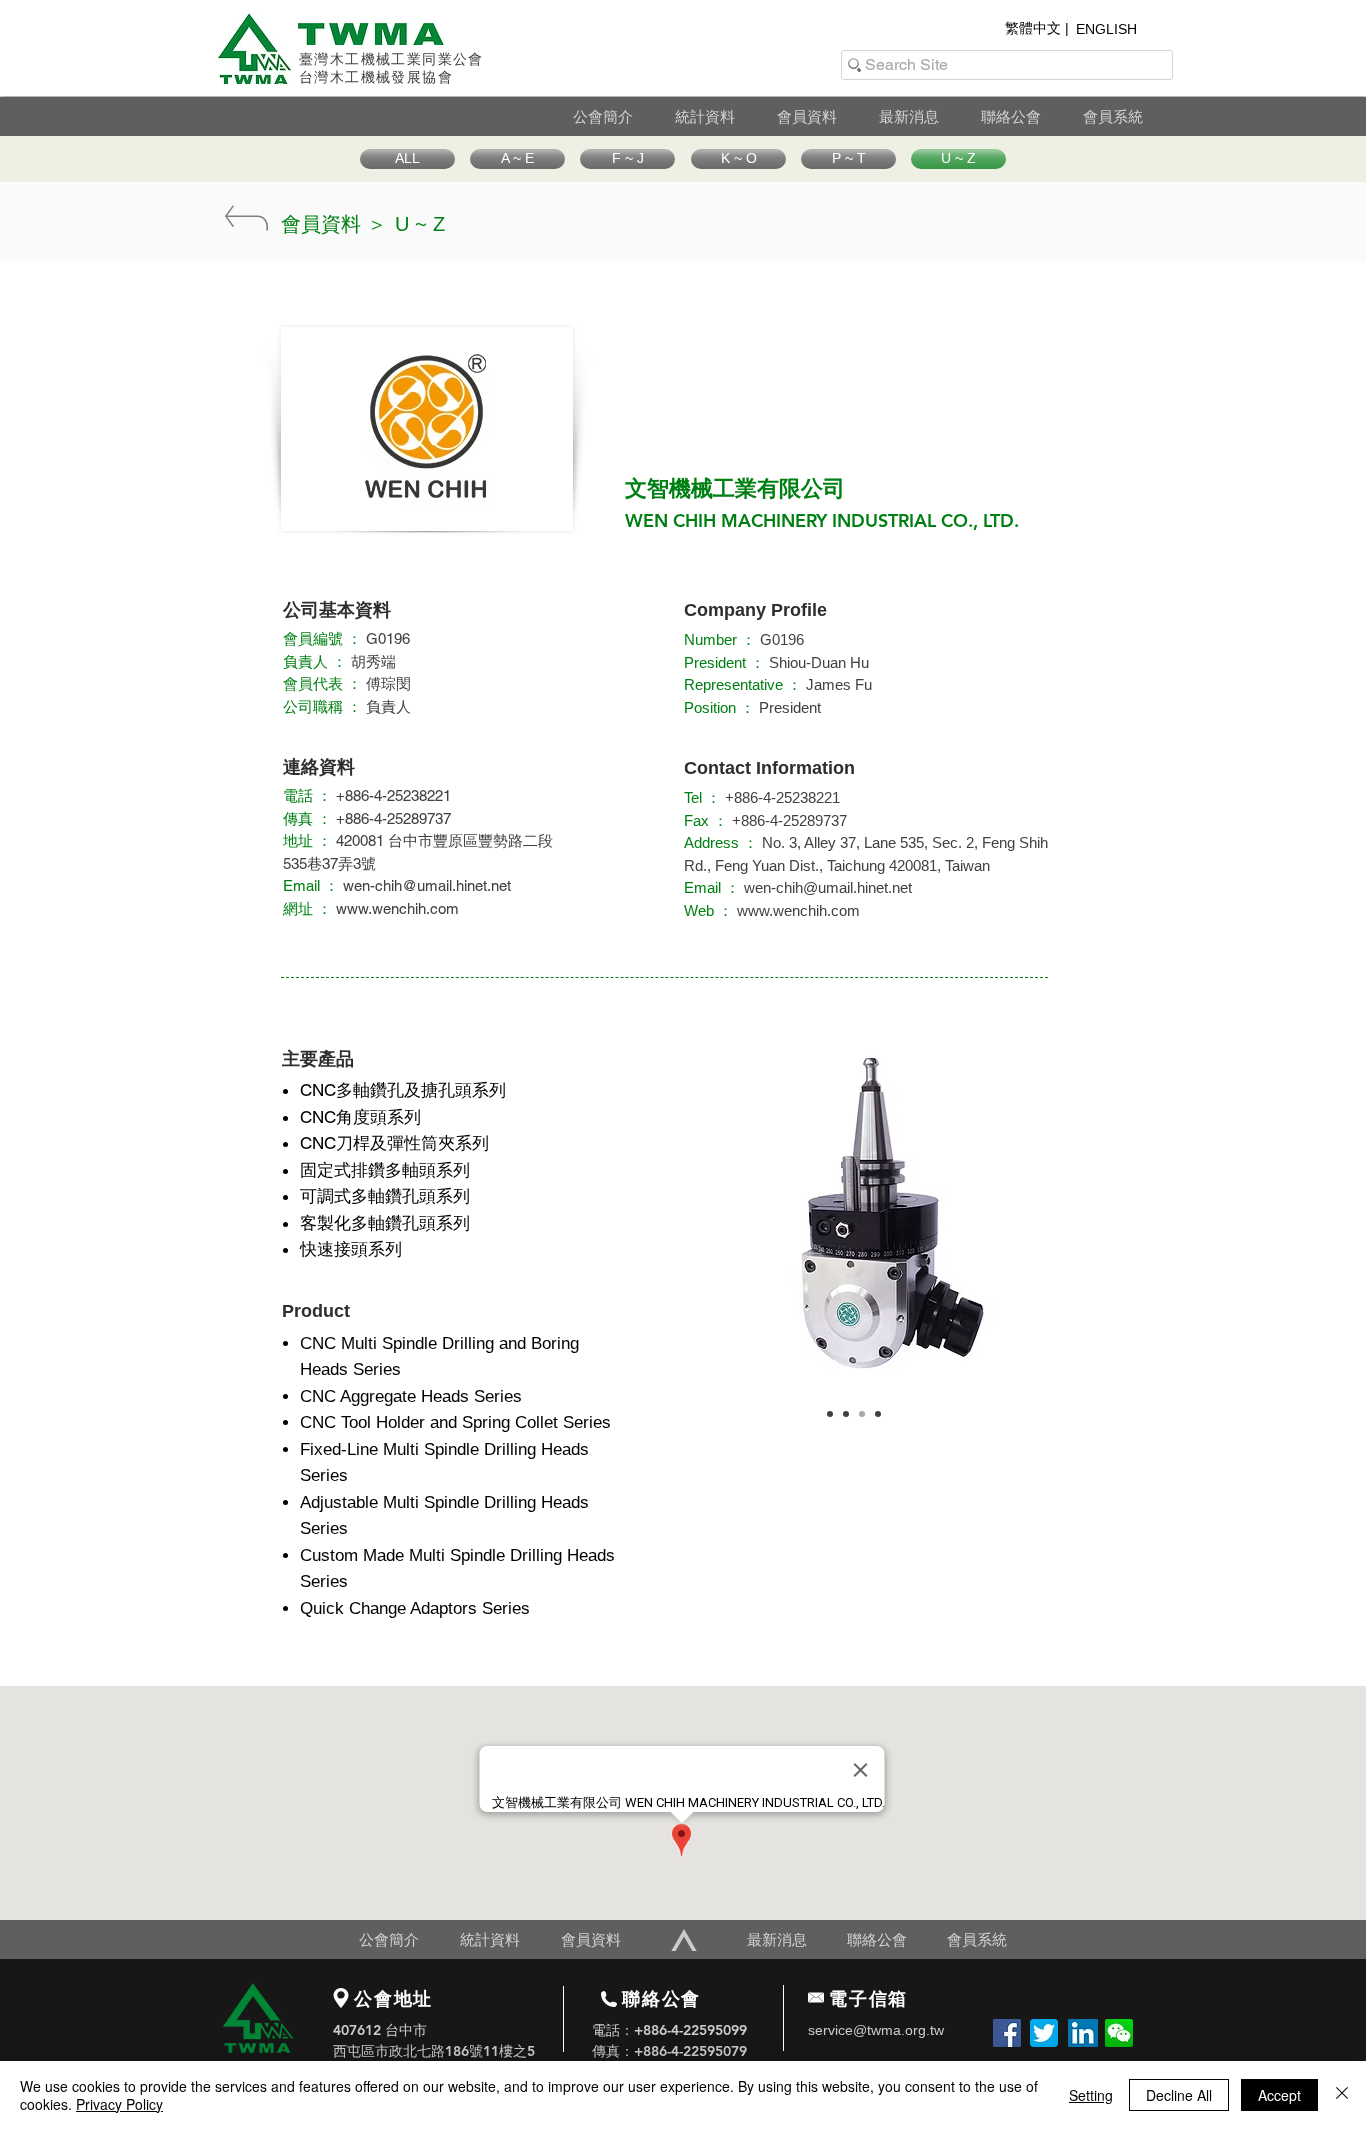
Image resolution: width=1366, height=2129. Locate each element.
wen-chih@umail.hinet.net (427, 885)
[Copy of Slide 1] (846, 1414)
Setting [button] (1091, 2095)
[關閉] (1342, 2095)
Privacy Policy (119, 2104)
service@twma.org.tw (876, 2030)
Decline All (1179, 2095)
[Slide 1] (830, 1414)
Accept (1279, 2095)
